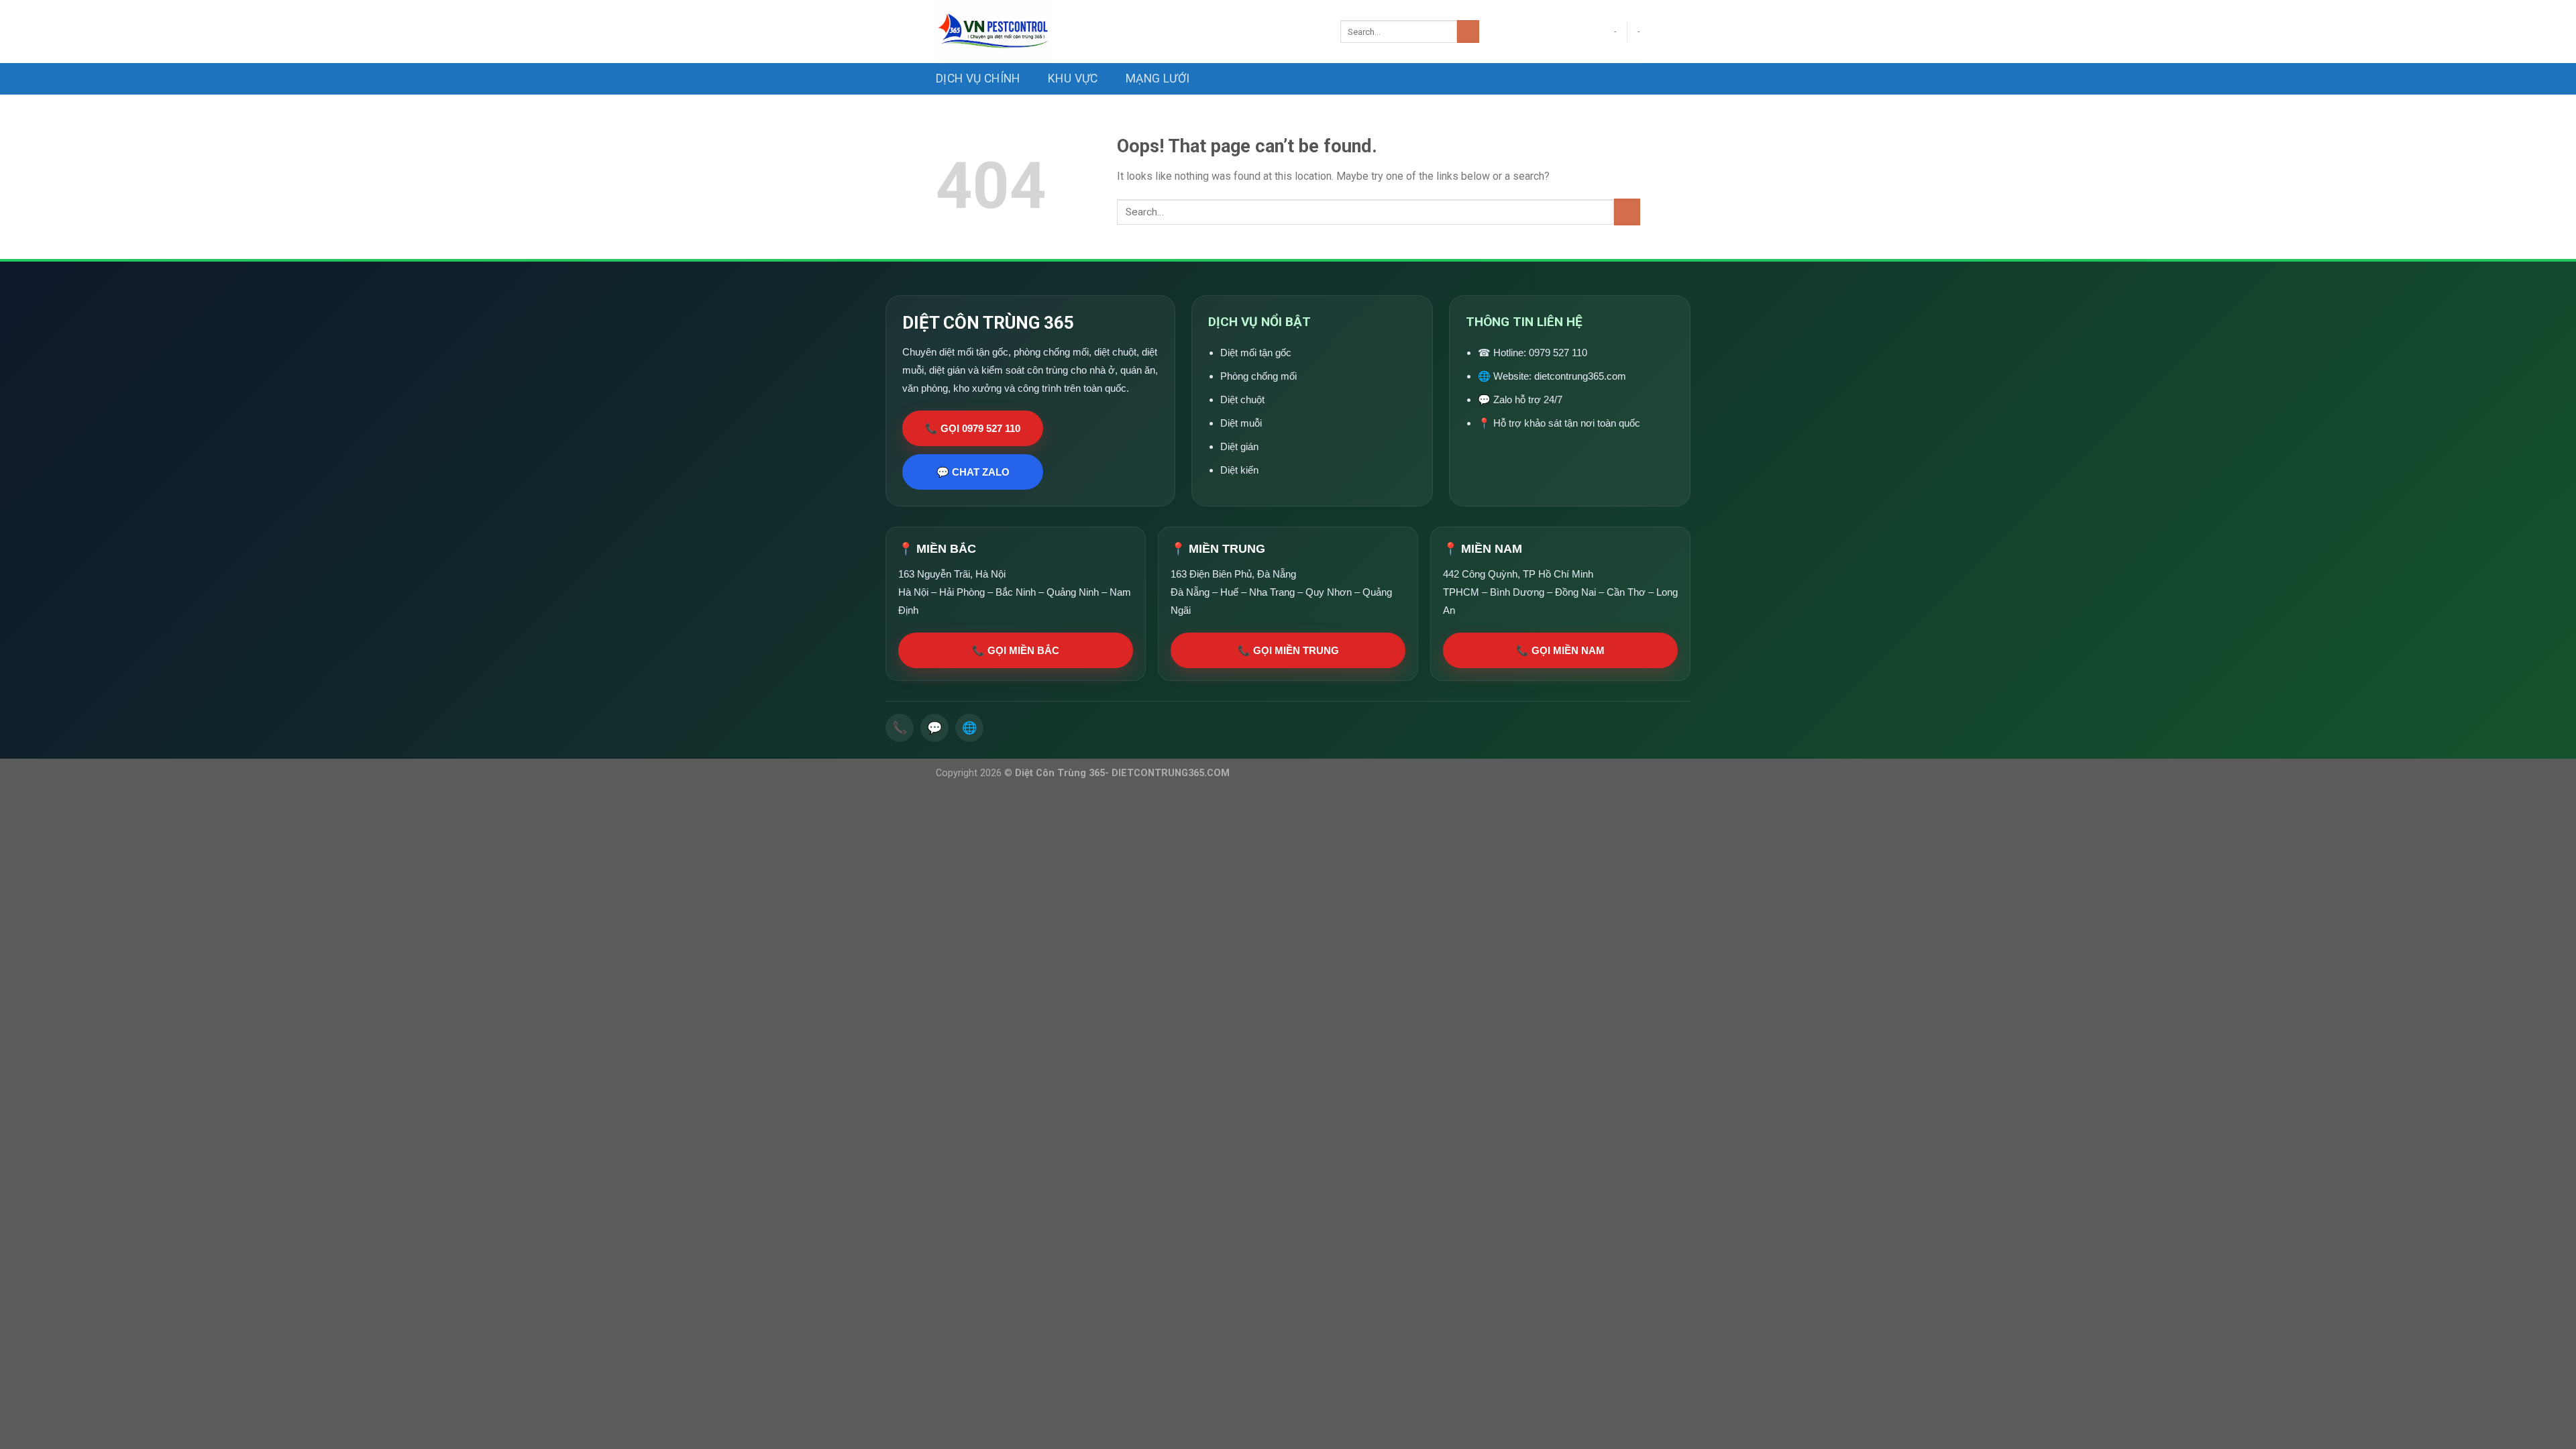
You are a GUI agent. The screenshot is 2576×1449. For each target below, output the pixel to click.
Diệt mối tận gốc (1256, 353)
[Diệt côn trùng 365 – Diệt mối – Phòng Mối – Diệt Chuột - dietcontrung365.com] (1128, 32)
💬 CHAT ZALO (973, 472)
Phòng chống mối (1258, 376)
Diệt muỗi (1241, 423)
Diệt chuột (1242, 399)
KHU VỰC (1073, 78)
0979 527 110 (1558, 353)
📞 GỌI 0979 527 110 (973, 428)
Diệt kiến (1239, 470)
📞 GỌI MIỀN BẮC (1016, 650)
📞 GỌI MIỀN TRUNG (1288, 650)
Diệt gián (1239, 446)
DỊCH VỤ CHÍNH (978, 78)
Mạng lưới (1158, 78)
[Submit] (1468, 32)
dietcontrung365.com (1580, 376)
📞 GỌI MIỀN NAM (1560, 650)
